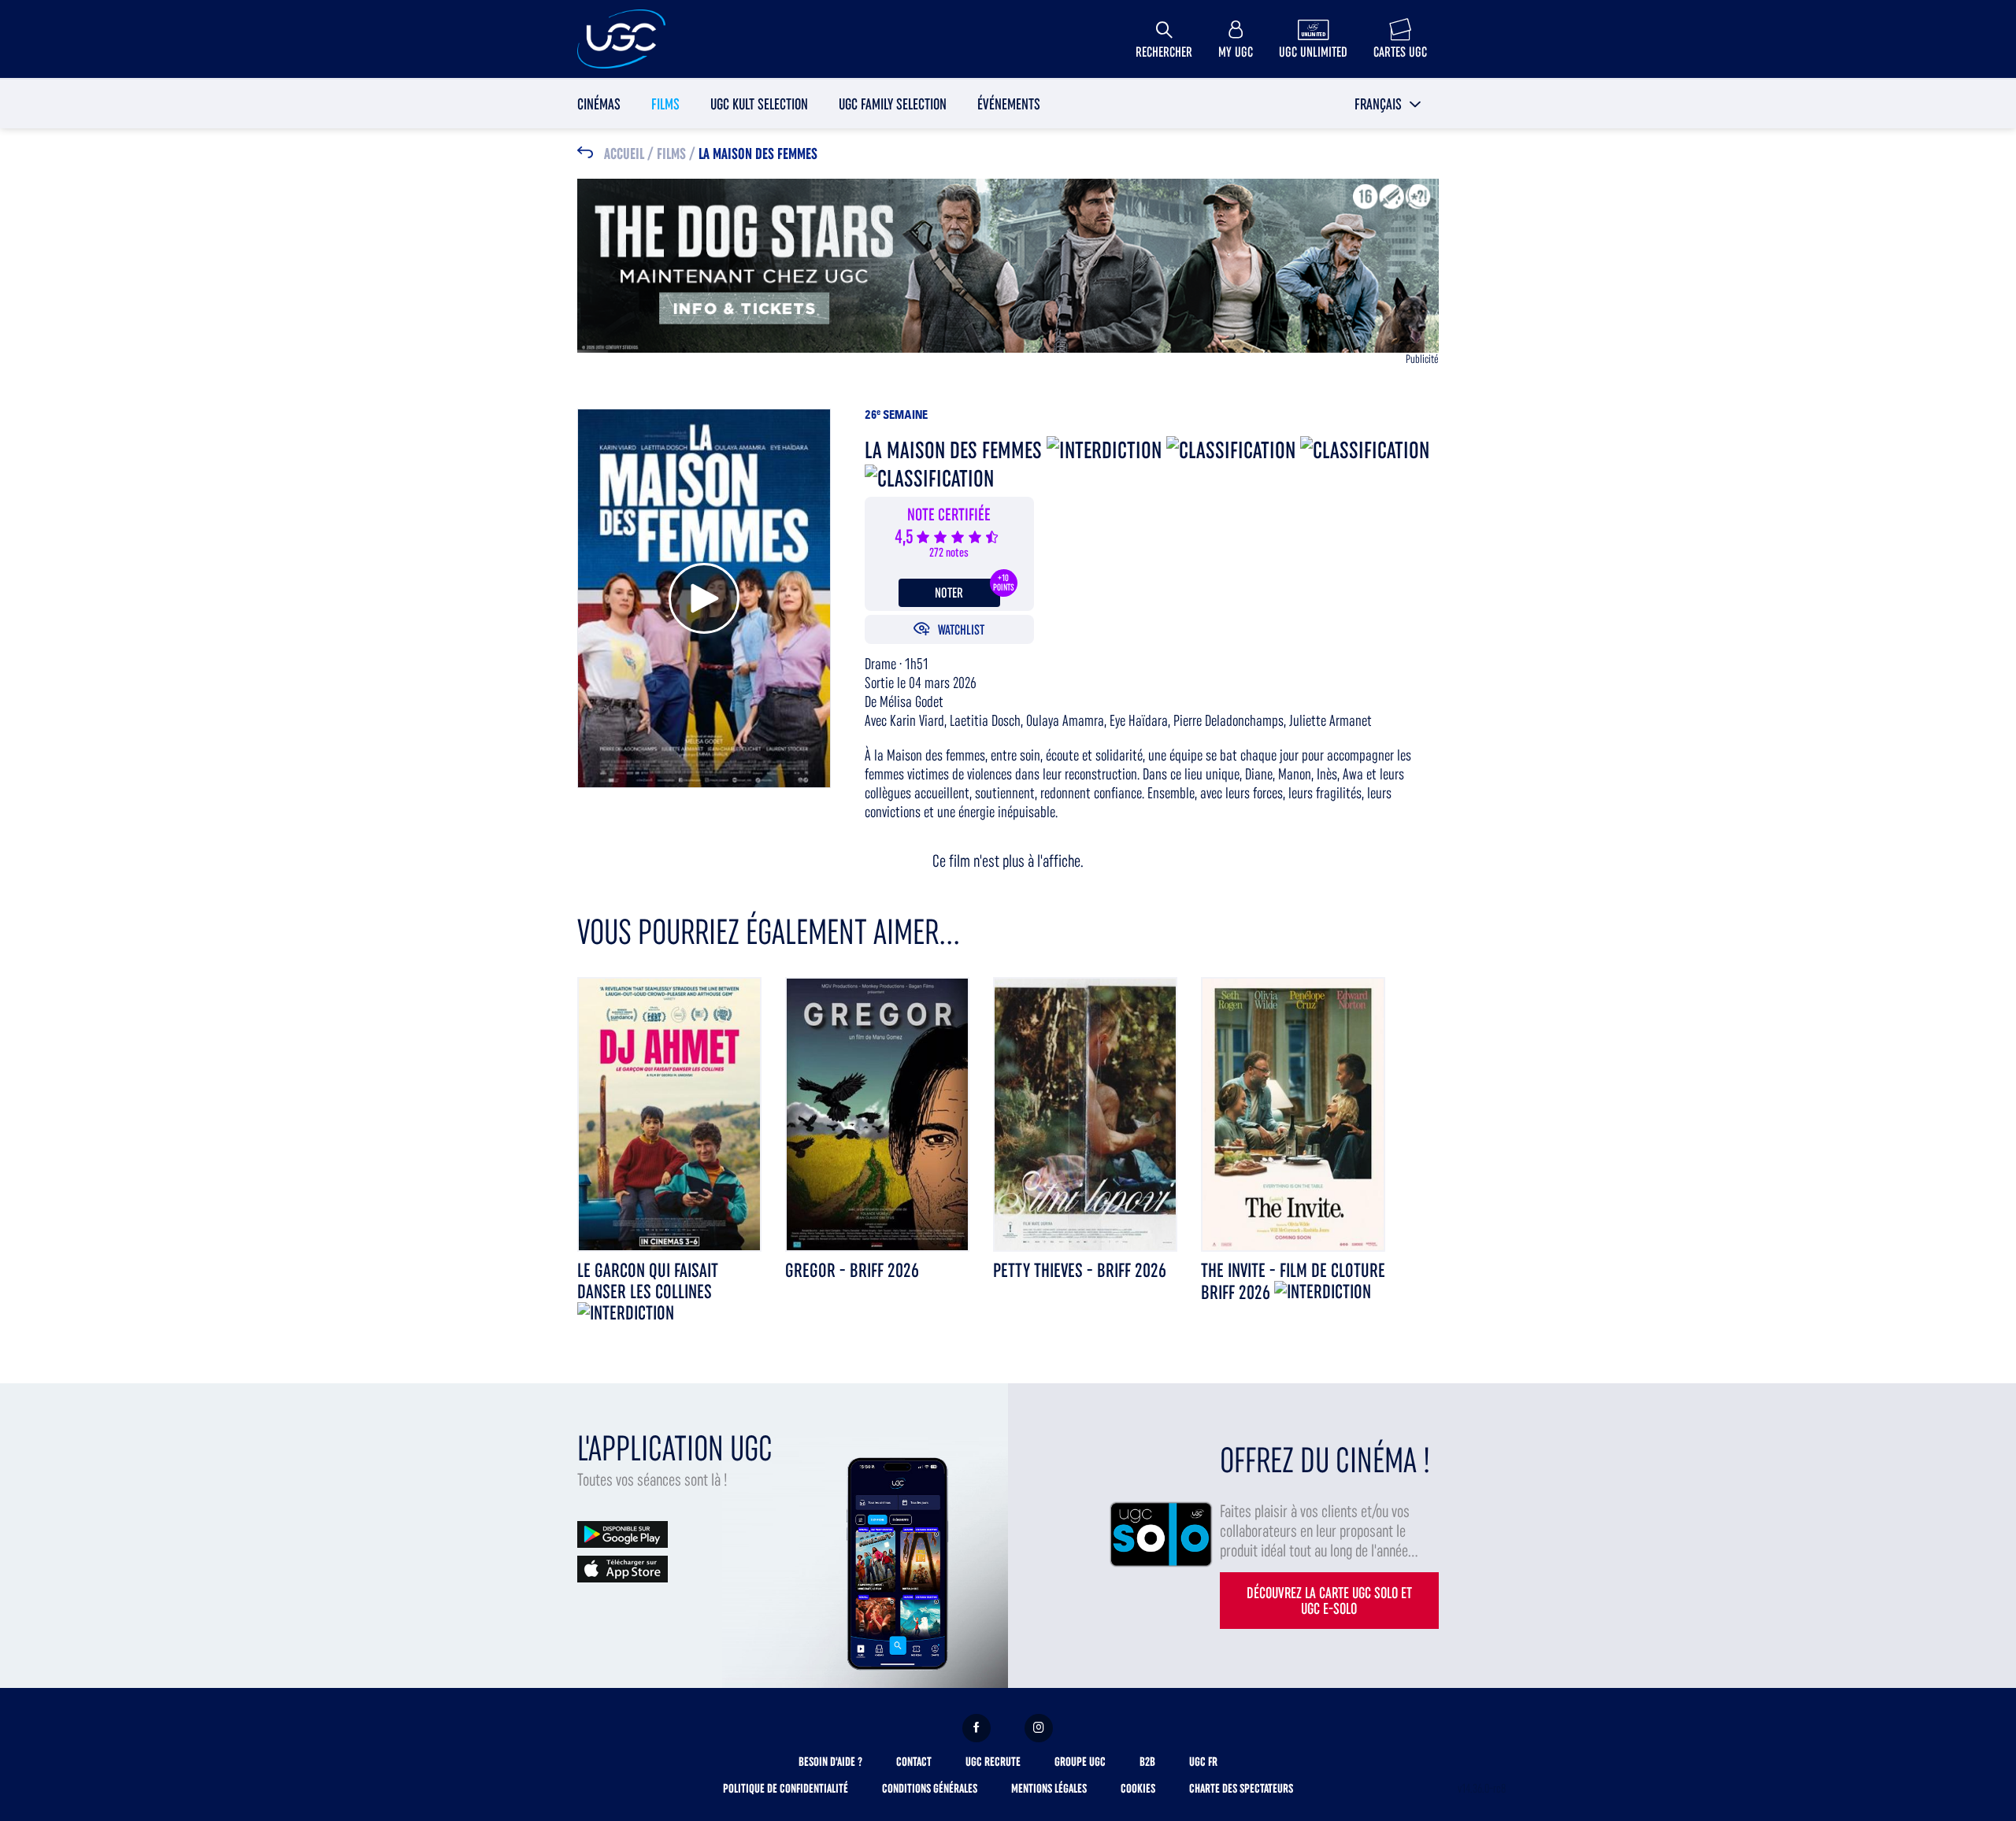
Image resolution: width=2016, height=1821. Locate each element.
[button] (1388, 104)
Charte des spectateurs (1241, 1788)
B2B (1147, 1762)
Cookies (1138, 1788)
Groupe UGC (1080, 1762)
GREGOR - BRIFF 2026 (852, 1270)
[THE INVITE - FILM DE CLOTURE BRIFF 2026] (1293, 1114)
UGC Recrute (993, 1762)
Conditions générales (930, 1788)
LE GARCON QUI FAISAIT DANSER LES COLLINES (648, 1281)
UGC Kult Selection (759, 104)
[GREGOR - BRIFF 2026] (877, 1114)
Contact (914, 1762)
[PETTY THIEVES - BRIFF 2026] (1085, 1114)
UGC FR (1203, 1762)
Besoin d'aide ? (830, 1762)
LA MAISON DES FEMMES (758, 154)
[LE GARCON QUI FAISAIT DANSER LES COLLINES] (669, 1114)
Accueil (624, 154)
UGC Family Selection (893, 104)
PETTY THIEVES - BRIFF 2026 (1080, 1270)
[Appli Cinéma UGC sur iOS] (623, 1568)
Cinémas (599, 104)
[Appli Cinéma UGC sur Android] (623, 1533)
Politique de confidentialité (786, 1788)
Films (665, 104)
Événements (1009, 104)
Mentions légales (1049, 1788)
